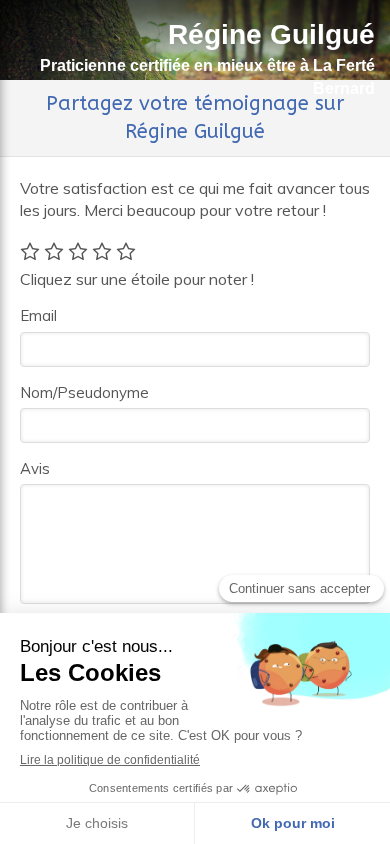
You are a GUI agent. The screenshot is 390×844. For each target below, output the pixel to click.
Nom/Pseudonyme (84, 392)
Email (38, 315)
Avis (35, 468)
